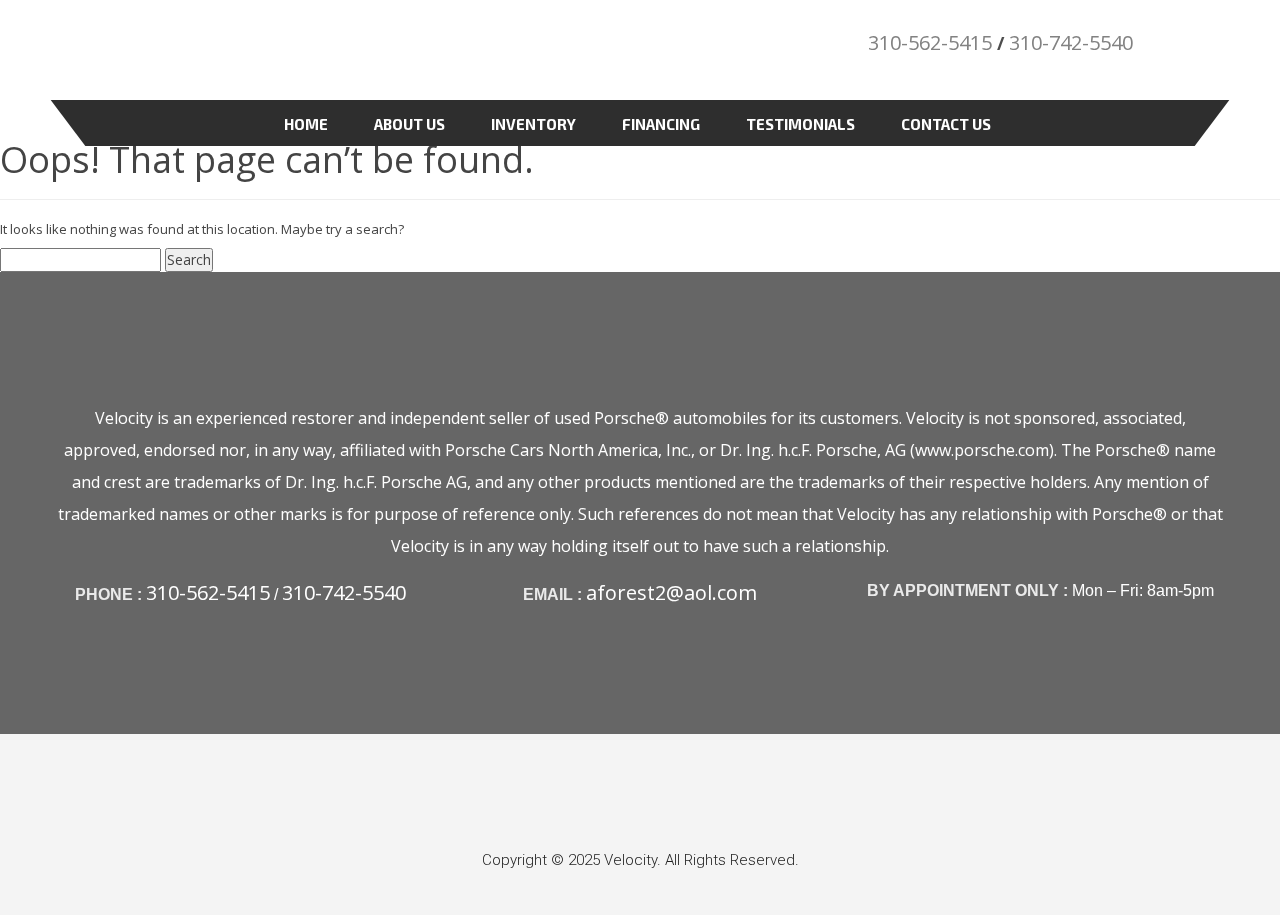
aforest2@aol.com (671, 592)
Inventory (533, 124)
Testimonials (800, 124)
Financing (661, 124)
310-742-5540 (1071, 42)
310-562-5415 (930, 42)
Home (306, 124)
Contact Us (946, 124)
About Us (409, 124)
